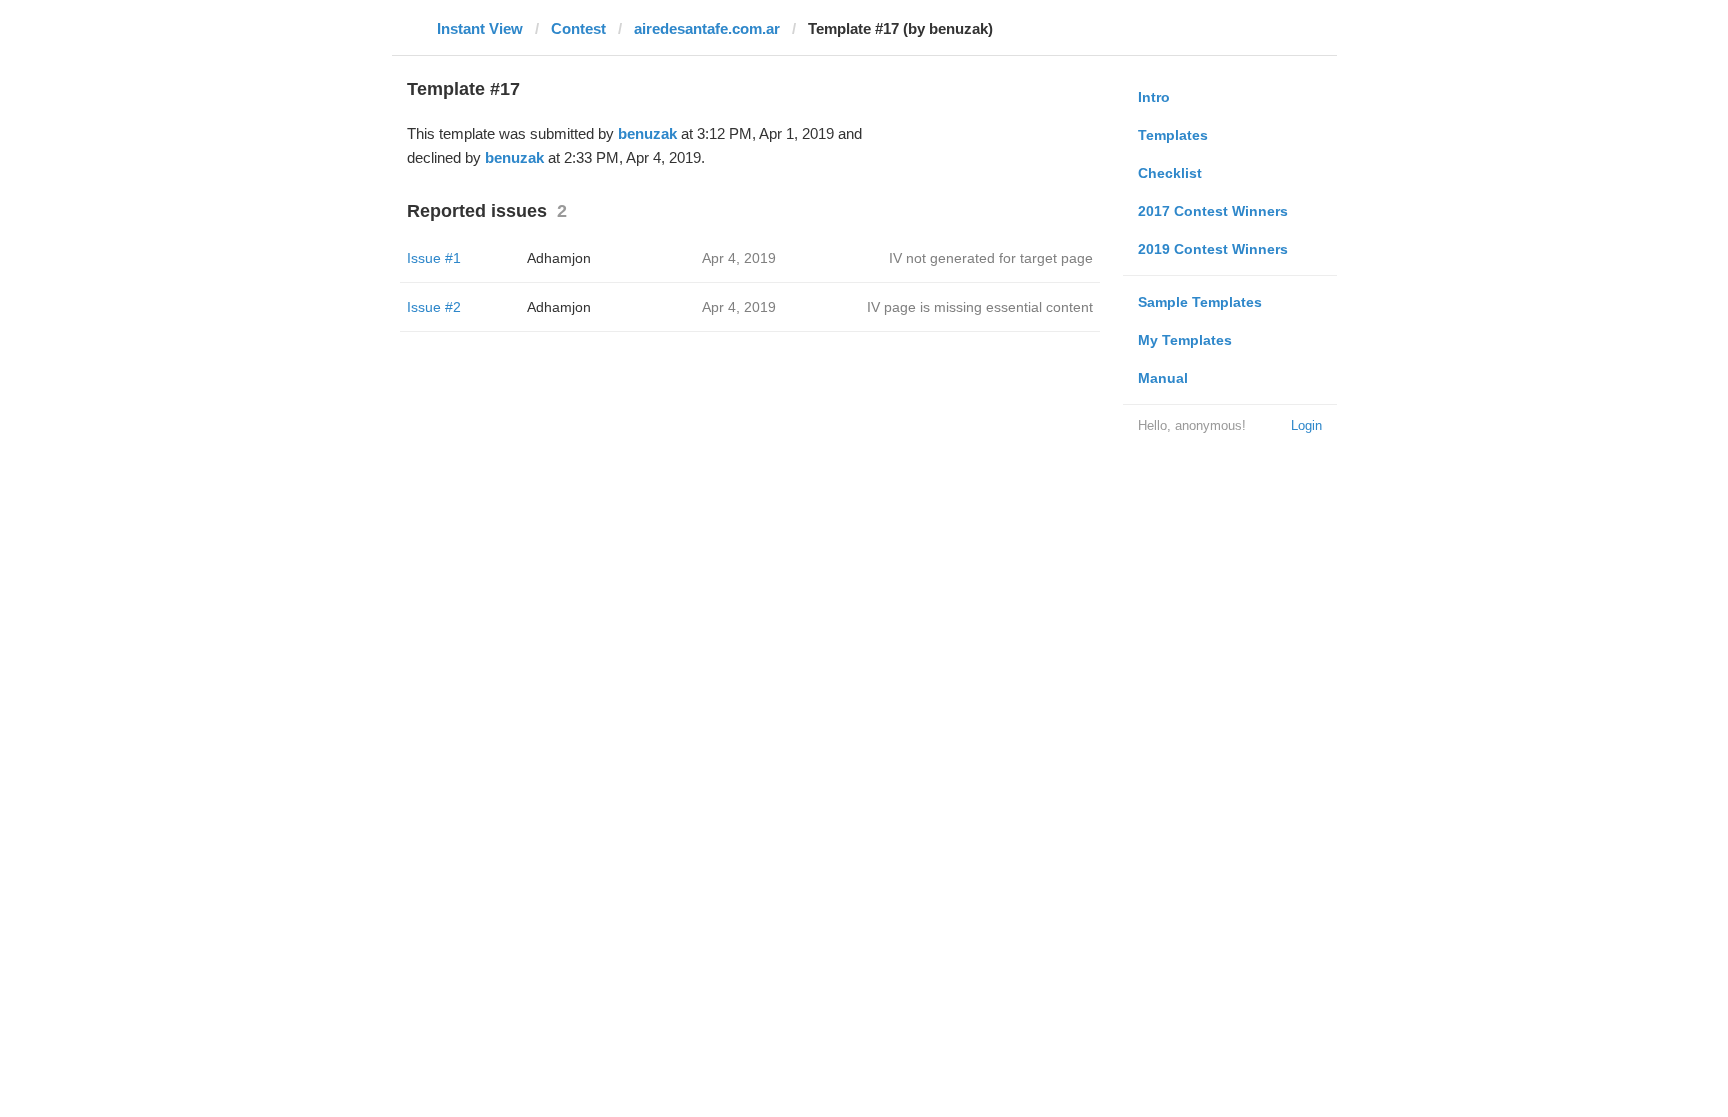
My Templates (1185, 340)
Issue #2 (434, 307)
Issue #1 (434, 258)
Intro (1154, 97)
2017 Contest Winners (1213, 211)
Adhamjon (559, 258)
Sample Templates (1200, 302)
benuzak (647, 133)
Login (1306, 425)
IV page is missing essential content (980, 307)
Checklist (1170, 173)
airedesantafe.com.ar (707, 28)
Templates (1173, 135)
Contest (578, 28)
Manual (1163, 378)
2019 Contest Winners (1213, 249)
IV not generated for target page (991, 258)
